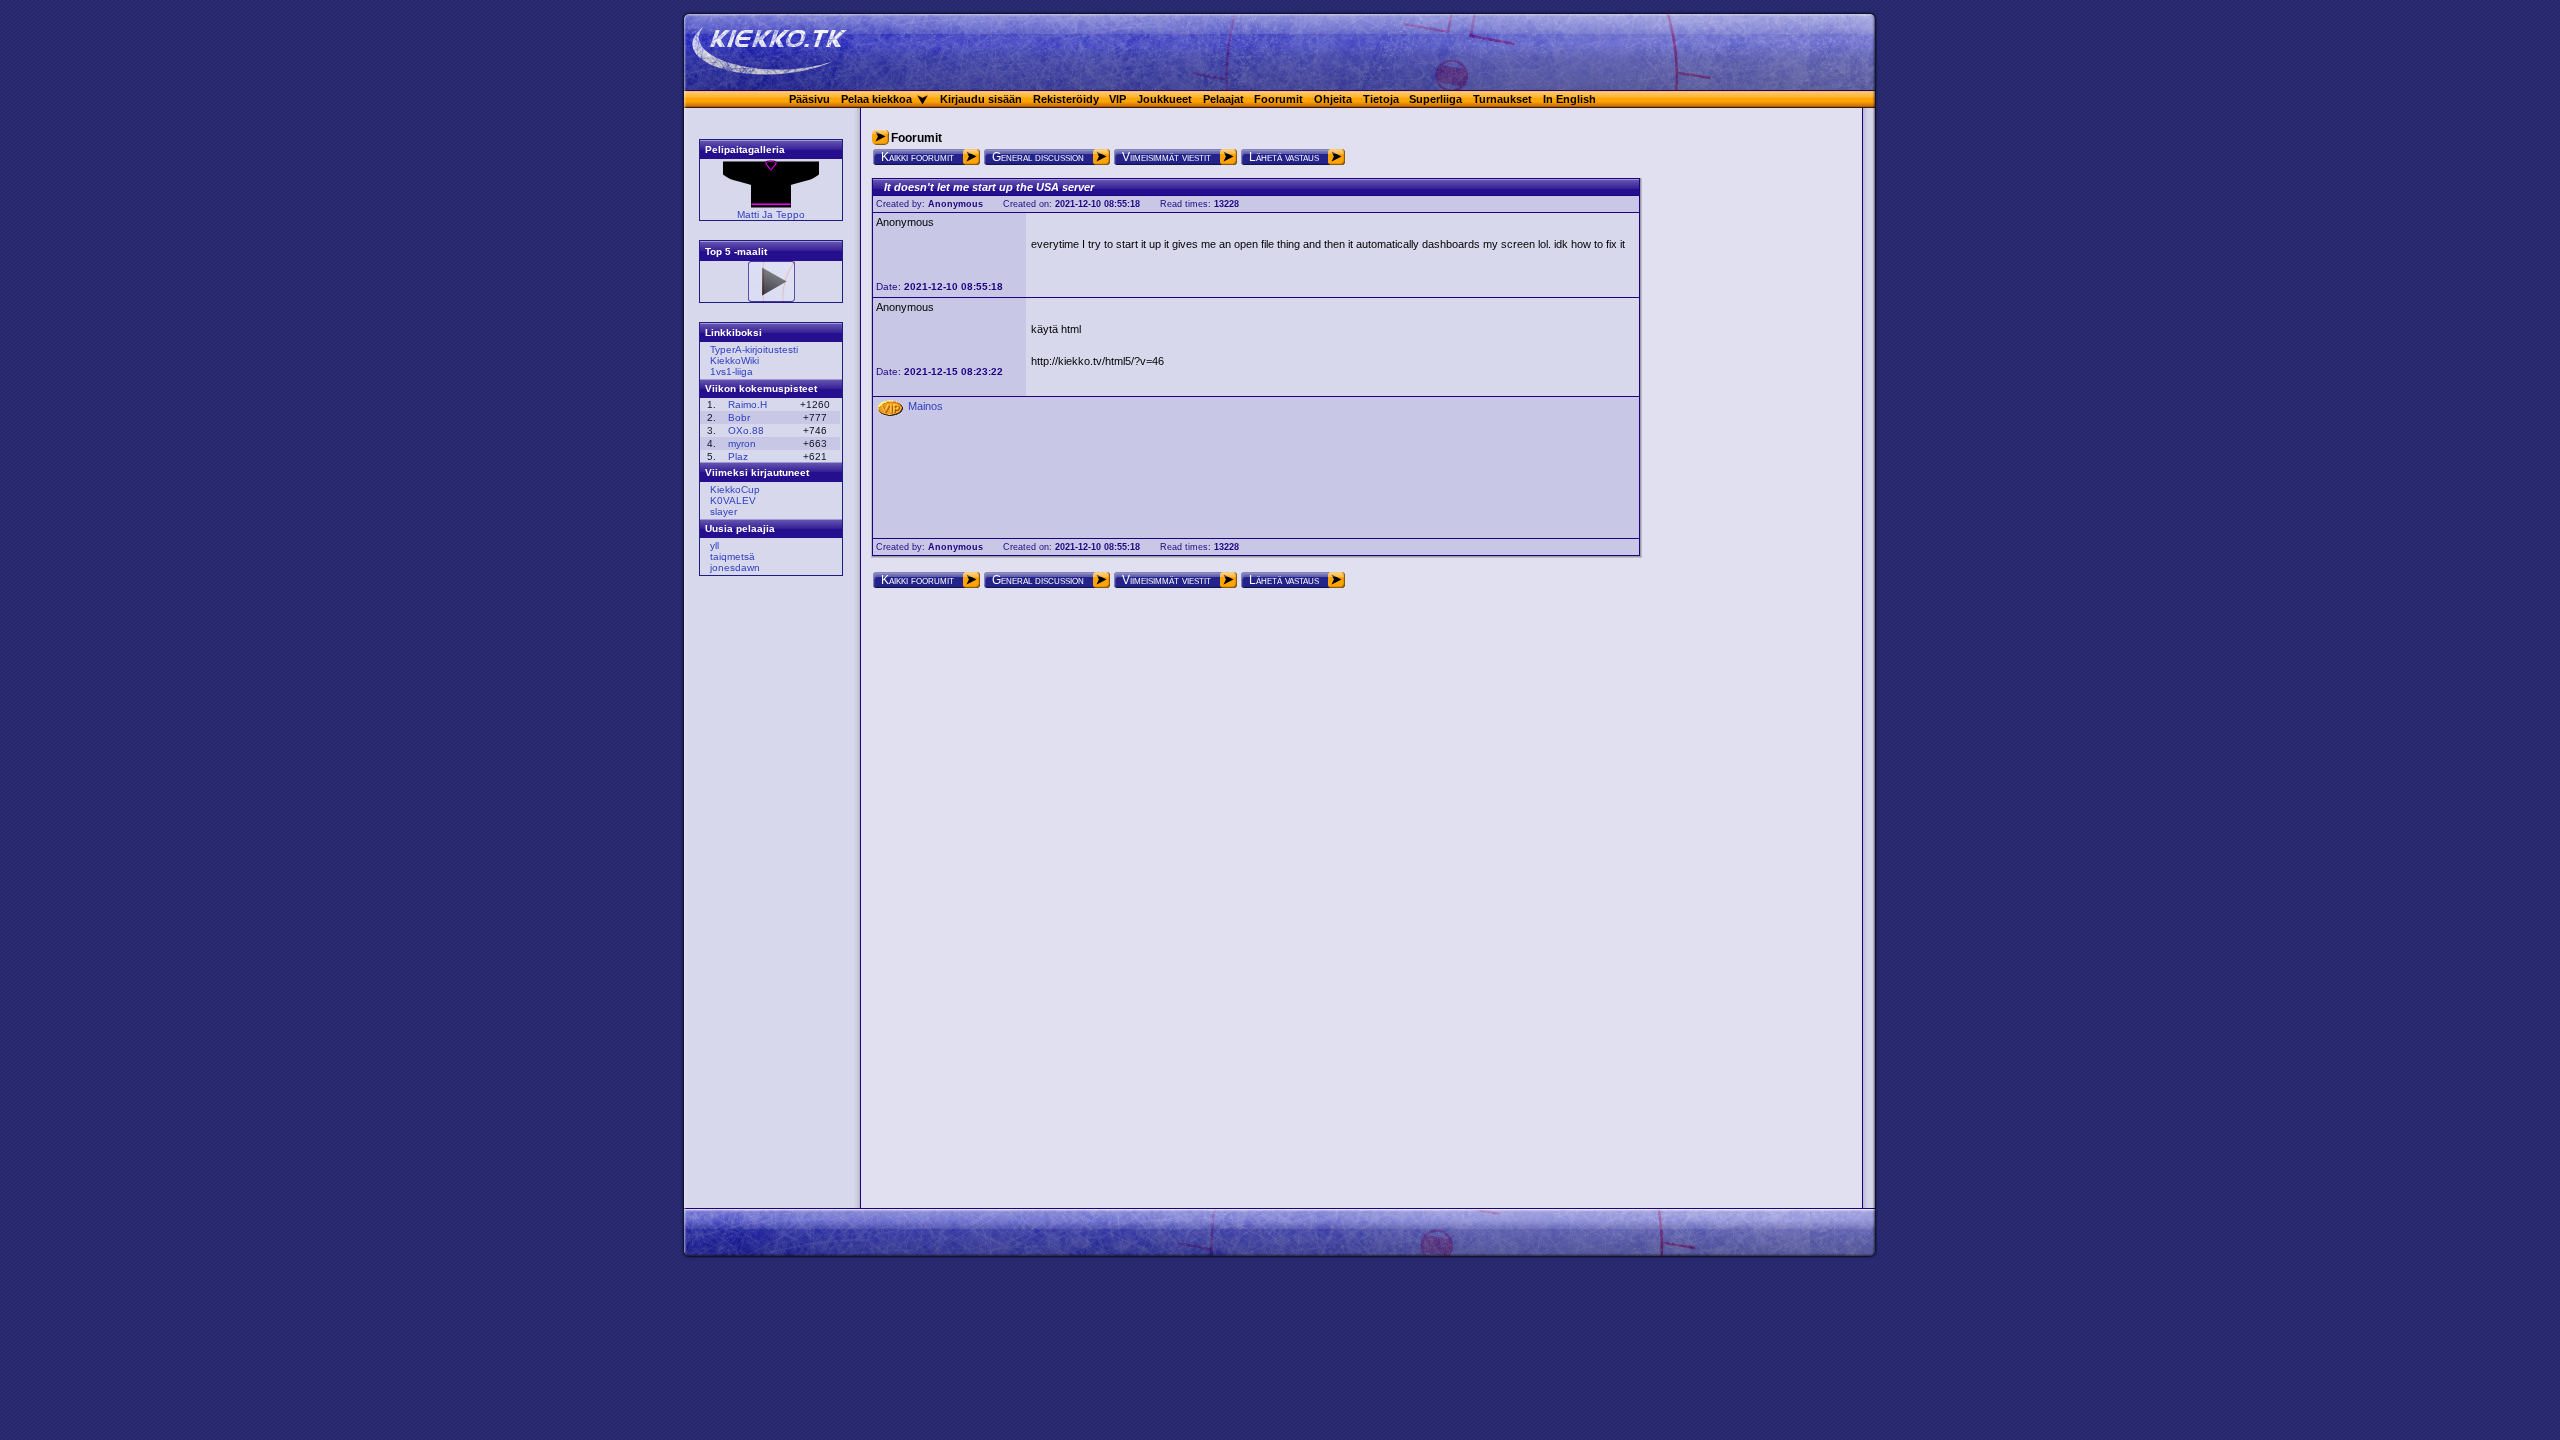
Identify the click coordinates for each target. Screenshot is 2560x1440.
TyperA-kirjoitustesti (754, 349)
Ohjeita (1333, 99)
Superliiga (1435, 99)
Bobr (739, 417)
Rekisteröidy (1066, 99)
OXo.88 (746, 430)
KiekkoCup (735, 489)
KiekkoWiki (734, 360)
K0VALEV (733, 500)
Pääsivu (809, 99)
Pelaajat (1223, 99)
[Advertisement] (765, 895)
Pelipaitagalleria (745, 149)
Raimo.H (747, 404)
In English (1569, 99)
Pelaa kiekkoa (876, 99)
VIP (1117, 99)
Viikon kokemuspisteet (761, 388)
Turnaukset (1502, 99)
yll (714, 545)
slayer (723, 511)
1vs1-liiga (731, 371)
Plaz (738, 456)
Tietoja (1381, 99)
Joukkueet (1164, 99)
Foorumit (1278, 99)
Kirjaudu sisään (981, 99)
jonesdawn (735, 567)
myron (742, 443)
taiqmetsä (732, 556)
